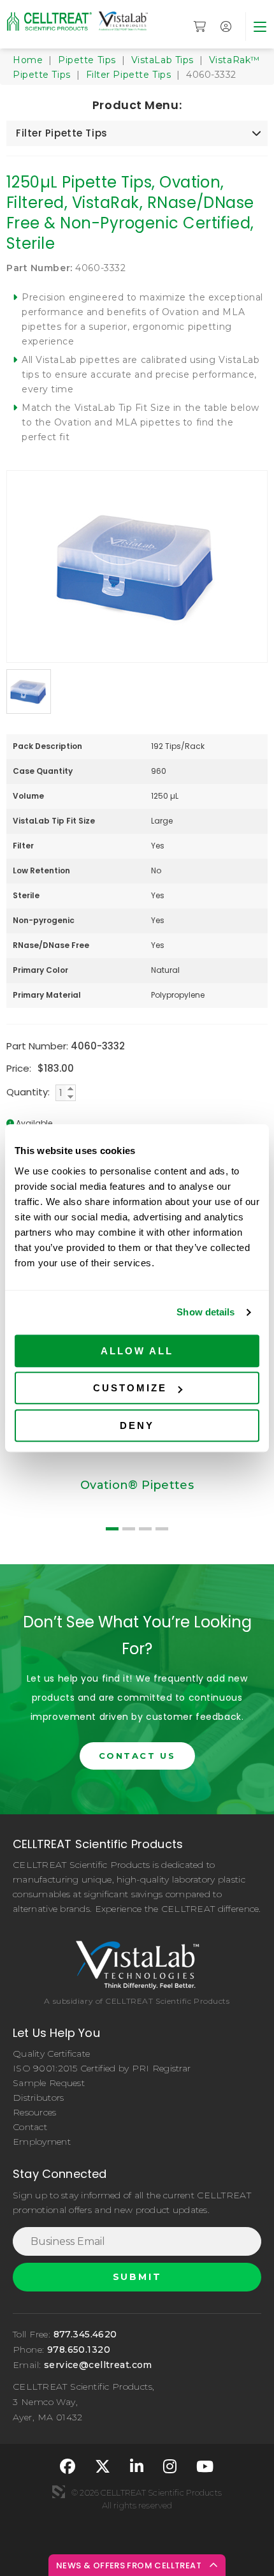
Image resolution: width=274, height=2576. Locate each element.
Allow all (137, 1351)
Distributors (38, 2098)
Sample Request (49, 2083)
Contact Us (137, 1756)
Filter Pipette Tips (129, 75)
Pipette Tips (87, 60)
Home (28, 60)
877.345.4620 (85, 2334)
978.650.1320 (79, 2350)
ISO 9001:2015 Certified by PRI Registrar (102, 2068)
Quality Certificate (51, 2054)
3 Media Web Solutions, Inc (59, 2492)
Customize (130, 1388)
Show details (205, 1312)
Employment (42, 2142)
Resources (35, 2112)
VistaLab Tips (162, 60)
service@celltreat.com (98, 2365)
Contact (30, 2127)
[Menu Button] (260, 26)
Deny (137, 1425)
